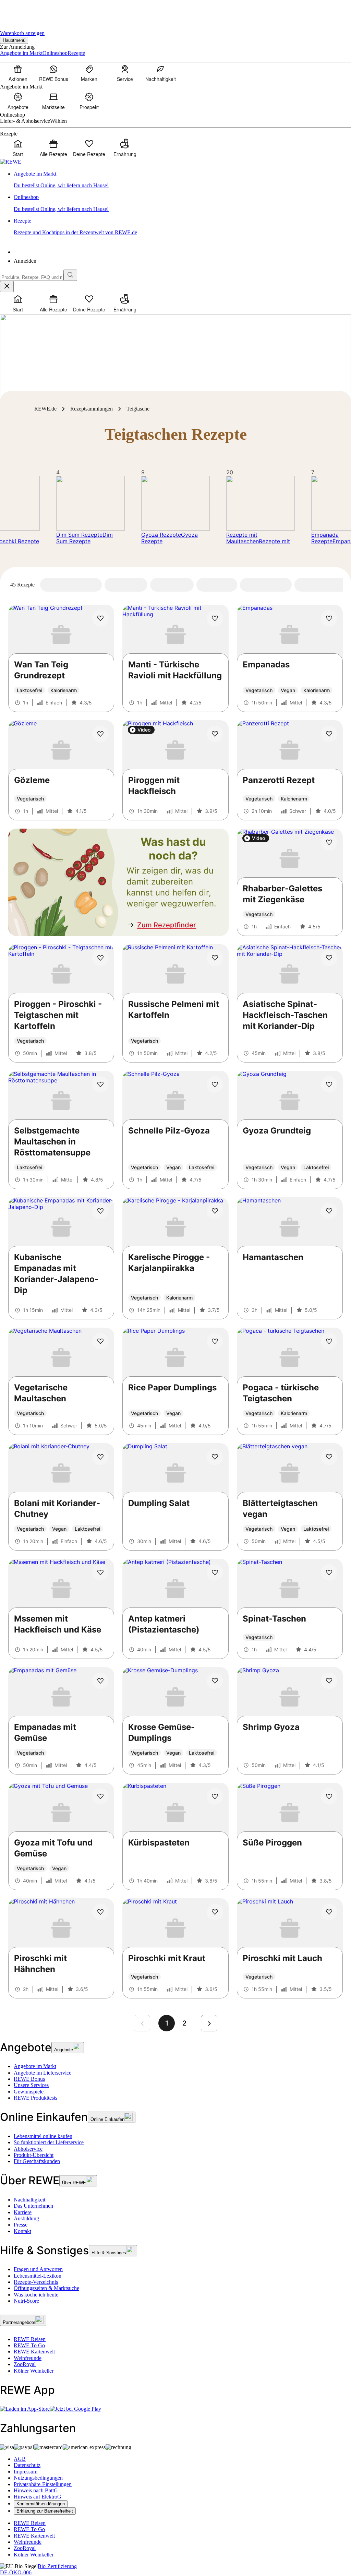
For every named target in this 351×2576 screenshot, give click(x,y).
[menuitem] (18, 73)
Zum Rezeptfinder (167, 925)
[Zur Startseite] (23, 10)
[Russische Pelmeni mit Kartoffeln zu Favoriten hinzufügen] (215, 958)
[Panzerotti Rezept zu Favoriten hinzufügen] (329, 734)
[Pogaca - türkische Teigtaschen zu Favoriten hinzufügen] (329, 1341)
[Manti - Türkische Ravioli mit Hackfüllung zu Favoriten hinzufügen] (215, 618)
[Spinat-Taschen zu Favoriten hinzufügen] (329, 1572)
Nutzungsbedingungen (38, 2478)
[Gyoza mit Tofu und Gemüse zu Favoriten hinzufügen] (100, 1796)
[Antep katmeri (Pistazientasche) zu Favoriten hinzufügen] (215, 1572)
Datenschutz (27, 2465)
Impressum (26, 2472)
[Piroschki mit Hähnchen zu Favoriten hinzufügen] (100, 1912)
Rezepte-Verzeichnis (36, 2282)
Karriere (23, 2212)
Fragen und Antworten (38, 2269)
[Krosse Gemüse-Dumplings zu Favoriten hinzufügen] (215, 1681)
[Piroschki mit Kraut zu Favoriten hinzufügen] (215, 1912)
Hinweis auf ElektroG (38, 2497)
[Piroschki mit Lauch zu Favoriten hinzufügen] (329, 1912)
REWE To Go (29, 2345)
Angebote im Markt (35, 2066)
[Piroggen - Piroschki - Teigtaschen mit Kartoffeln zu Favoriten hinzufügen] (100, 958)
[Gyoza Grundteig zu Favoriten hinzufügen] (329, 1084)
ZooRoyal (25, 2364)
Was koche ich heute (36, 2295)
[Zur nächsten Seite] (209, 2023)
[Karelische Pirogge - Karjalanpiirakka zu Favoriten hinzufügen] (215, 1211)
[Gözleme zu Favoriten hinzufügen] (100, 734)
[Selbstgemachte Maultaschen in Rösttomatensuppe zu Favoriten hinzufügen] (100, 1084)
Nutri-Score (26, 2301)
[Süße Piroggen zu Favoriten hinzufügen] (329, 1796)
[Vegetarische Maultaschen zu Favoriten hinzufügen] (100, 1341)
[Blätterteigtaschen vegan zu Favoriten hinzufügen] (329, 1457)
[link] (182, 180)
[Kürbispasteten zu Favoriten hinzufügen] (215, 1796)
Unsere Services (31, 2085)
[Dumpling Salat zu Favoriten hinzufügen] (215, 1457)
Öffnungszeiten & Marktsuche (46, 2288)
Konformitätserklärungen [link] (41, 2504)
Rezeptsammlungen (92, 409)
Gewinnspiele (29, 2092)
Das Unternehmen (33, 2206)
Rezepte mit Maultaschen (243, 538)
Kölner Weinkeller (34, 2371)
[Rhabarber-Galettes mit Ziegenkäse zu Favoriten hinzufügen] (329, 842)
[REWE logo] (11, 162)
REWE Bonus (29, 2079)
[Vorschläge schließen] (7, 287)
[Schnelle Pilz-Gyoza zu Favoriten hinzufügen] (215, 1084)
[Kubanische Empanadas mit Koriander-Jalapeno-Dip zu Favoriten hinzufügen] (100, 1211)
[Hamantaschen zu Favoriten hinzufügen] (329, 1211)
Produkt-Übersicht (34, 2155)
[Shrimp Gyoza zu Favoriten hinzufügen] (329, 1681)
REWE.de (45, 409)
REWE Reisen (30, 2339)
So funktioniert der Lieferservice (49, 2142)
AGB (20, 2459)
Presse (21, 2225)
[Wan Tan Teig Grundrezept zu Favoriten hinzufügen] (100, 618)
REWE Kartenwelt (34, 2352)
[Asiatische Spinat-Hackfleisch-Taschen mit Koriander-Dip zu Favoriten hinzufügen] (329, 958)
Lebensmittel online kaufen (43, 2136)
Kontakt (22, 2231)
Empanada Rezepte (325, 538)
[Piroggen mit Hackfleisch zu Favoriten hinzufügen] (215, 734)
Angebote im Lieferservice (43, 2073)
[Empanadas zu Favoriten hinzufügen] (329, 618)
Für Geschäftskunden (37, 2161)
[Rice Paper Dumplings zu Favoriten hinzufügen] (215, 1341)
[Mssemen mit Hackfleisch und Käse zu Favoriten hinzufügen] (100, 1572)
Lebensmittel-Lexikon (38, 2276)
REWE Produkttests (35, 2098)
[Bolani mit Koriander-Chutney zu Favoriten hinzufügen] (100, 1457)
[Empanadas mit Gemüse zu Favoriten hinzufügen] (100, 1681)
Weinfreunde (28, 2358)
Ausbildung (26, 2218)
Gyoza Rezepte (161, 535)
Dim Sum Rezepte (79, 535)
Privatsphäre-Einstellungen (43, 2484)
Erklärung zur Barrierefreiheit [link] (45, 2511)
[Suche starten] (70, 275)
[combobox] (32, 277)
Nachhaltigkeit (29, 2200)
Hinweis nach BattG (36, 2490)
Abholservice (28, 2149)
